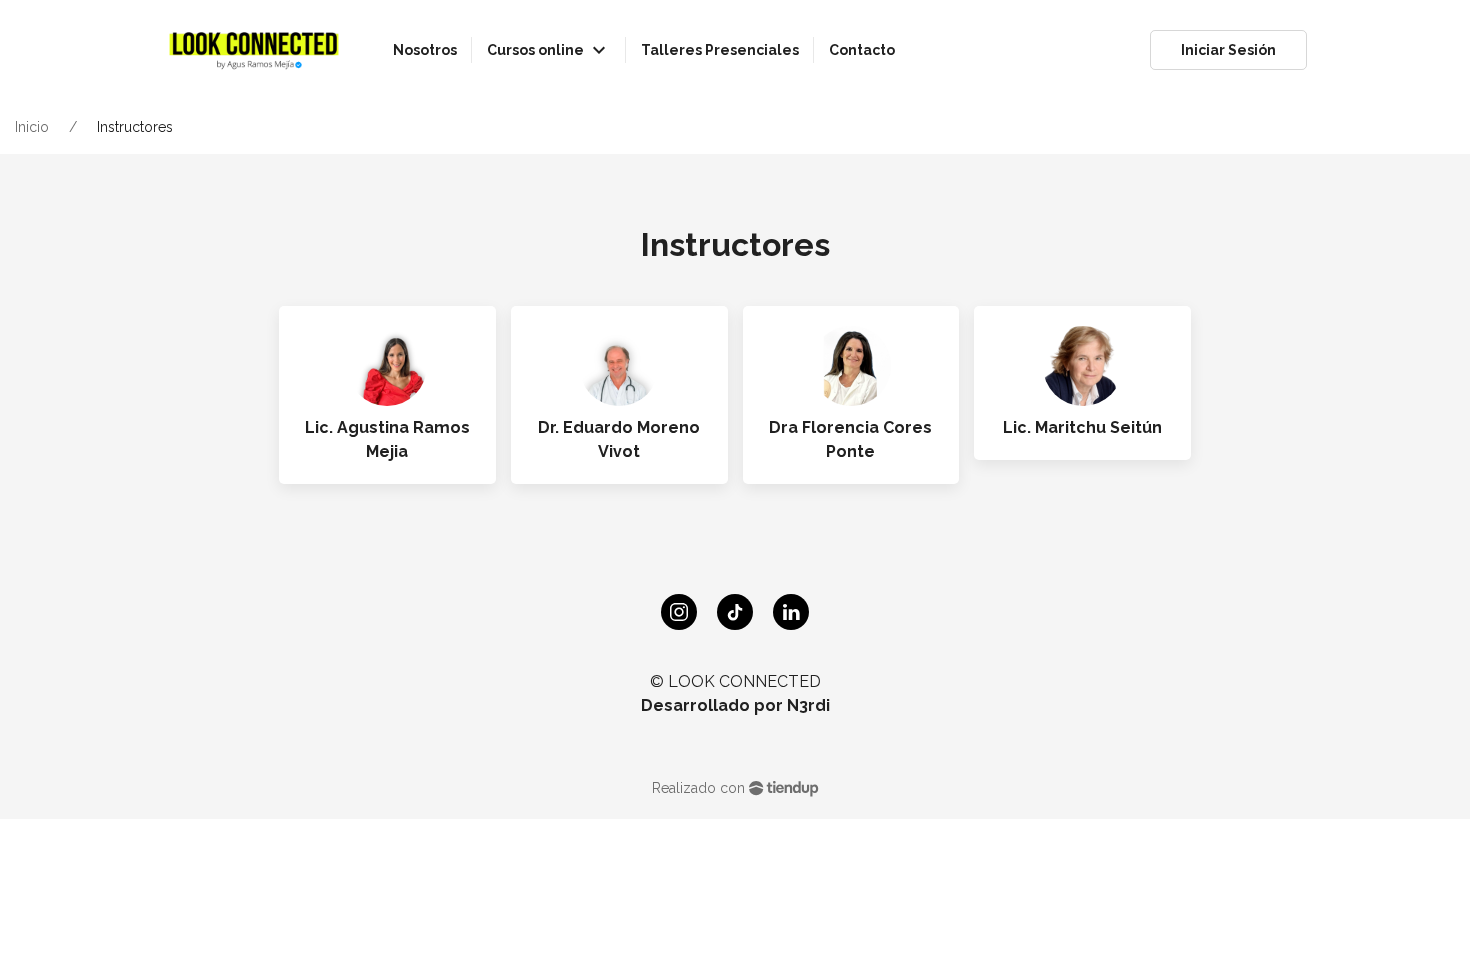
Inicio (32, 127)
